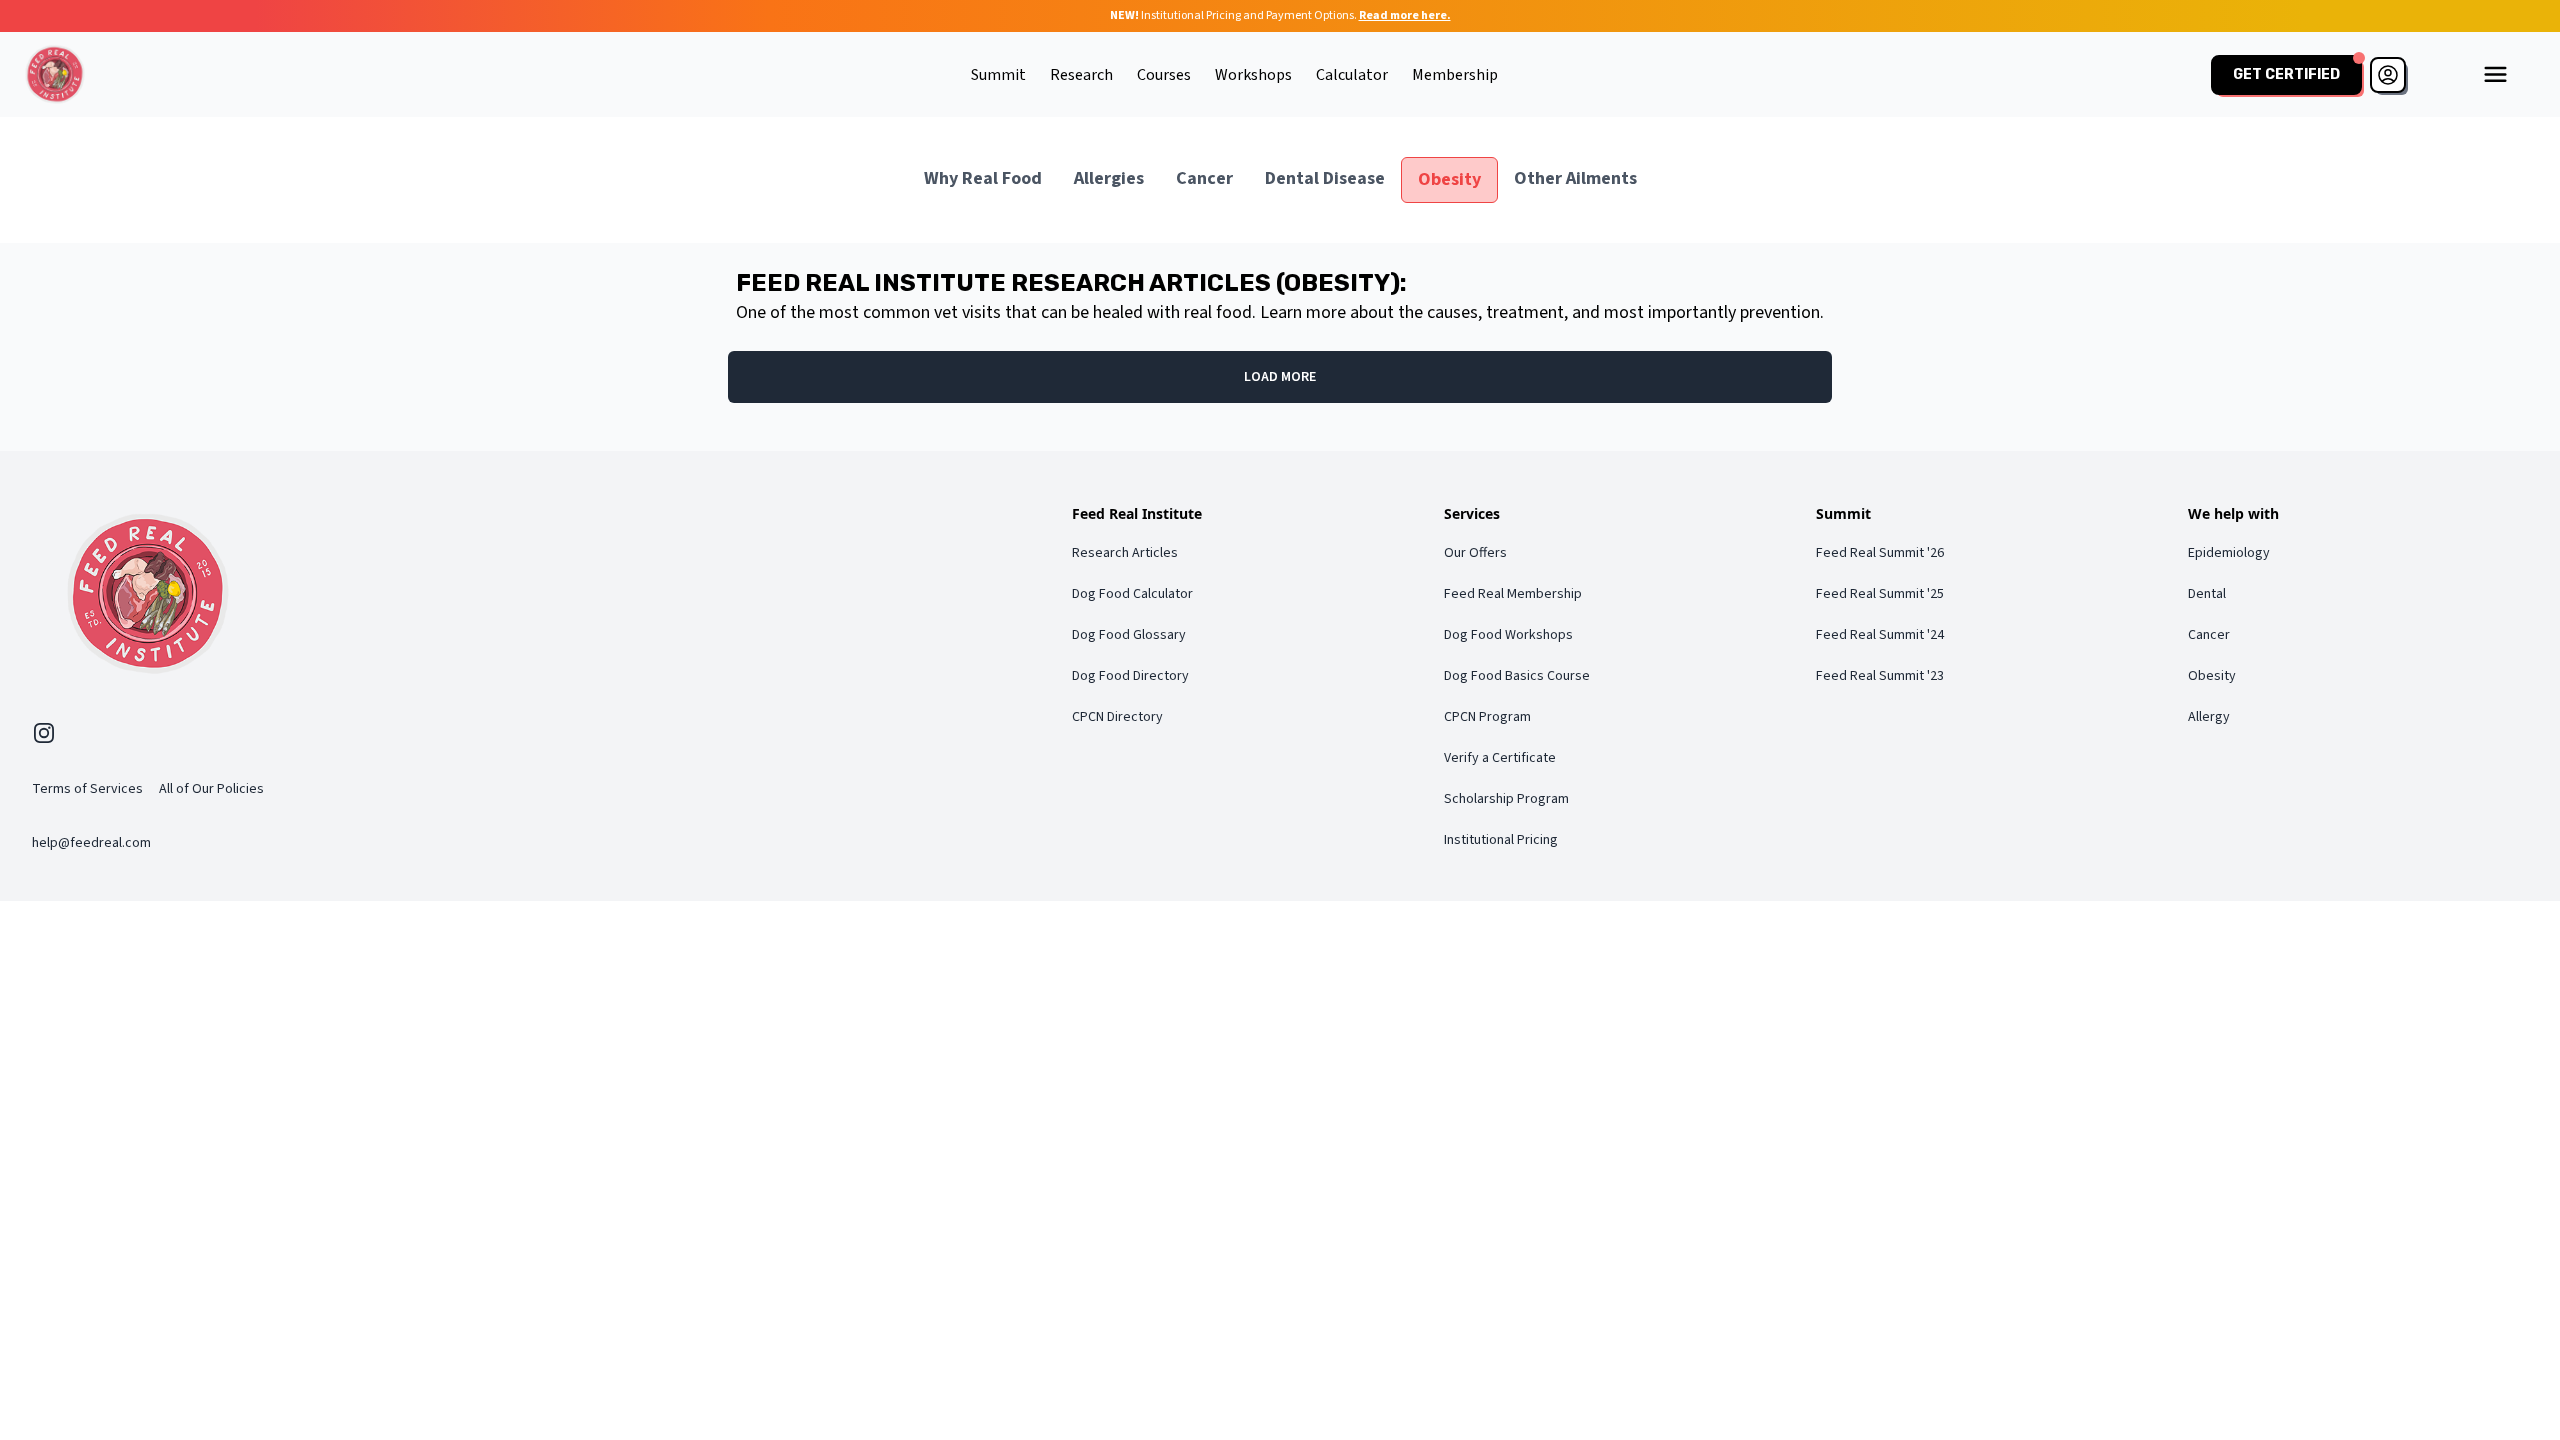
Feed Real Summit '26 (1880, 553)
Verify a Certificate (1500, 758)
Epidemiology (2229, 553)
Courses (1164, 75)
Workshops (1253, 75)
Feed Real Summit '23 (1880, 676)
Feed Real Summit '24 (1880, 635)
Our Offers (1475, 553)
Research (1081, 75)
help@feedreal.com (91, 843)
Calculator (1352, 75)
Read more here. (1405, 15)
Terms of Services (87, 789)
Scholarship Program (1506, 799)
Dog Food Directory (1130, 676)
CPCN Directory (1117, 717)
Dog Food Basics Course (1517, 676)
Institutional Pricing (1501, 840)
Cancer (2209, 635)
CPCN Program (1487, 717)
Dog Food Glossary (1129, 635)
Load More (1280, 377)
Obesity (2212, 676)
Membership (1455, 75)
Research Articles (1125, 553)
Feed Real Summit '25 (1880, 594)
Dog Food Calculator (1132, 594)
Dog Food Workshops (1508, 635)
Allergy (2209, 717)
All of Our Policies (211, 789)
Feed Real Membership (1513, 594)
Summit (998, 75)
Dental (2207, 594)
